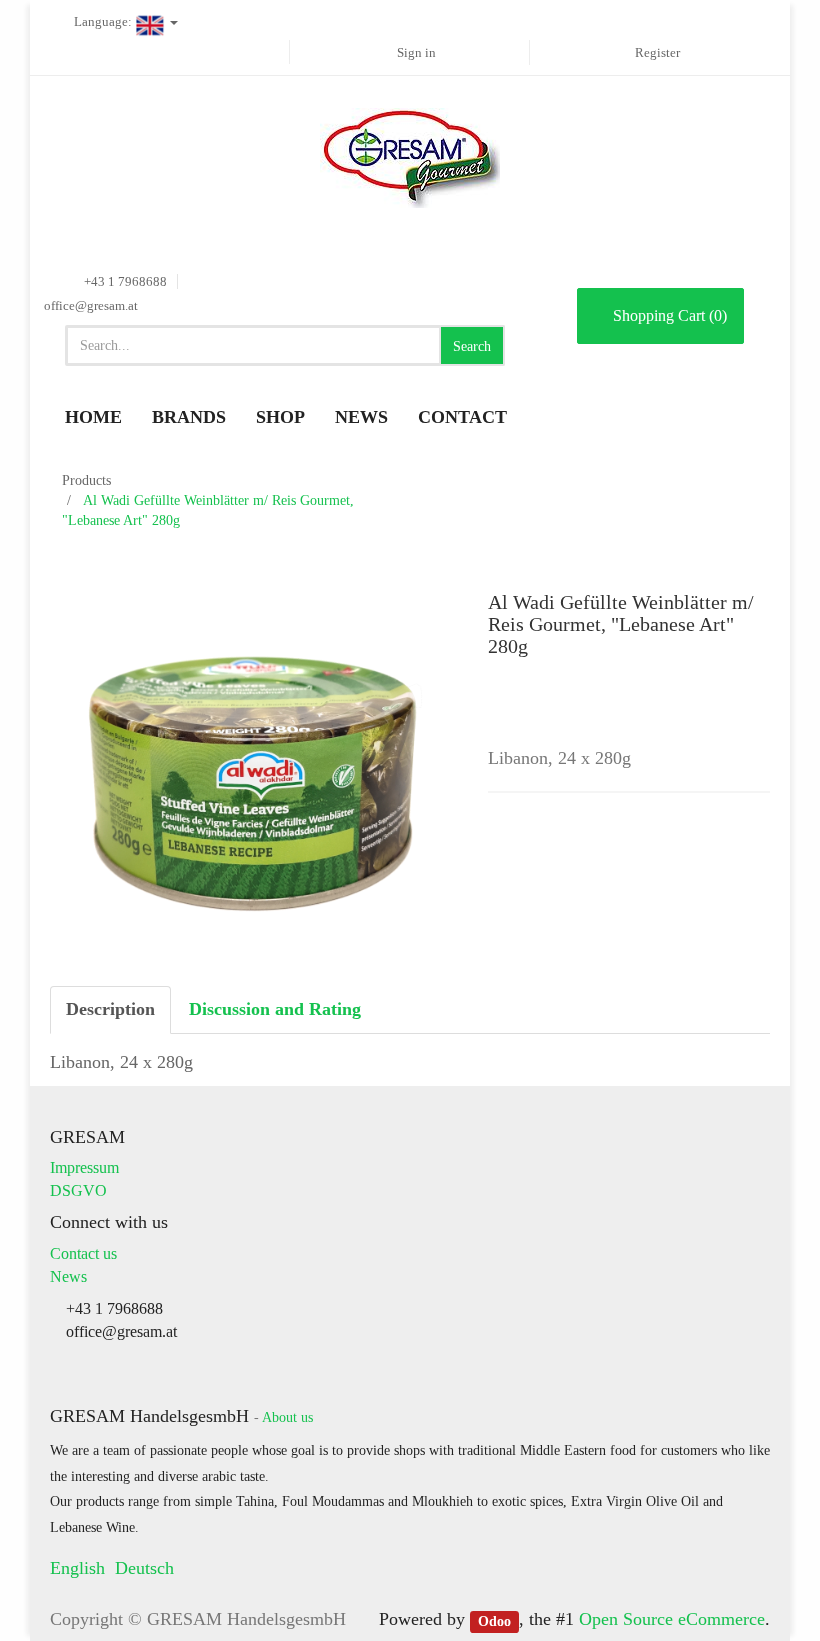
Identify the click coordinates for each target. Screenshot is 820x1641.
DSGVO (78, 1190)
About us (287, 1417)
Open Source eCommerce (672, 1619)
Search (472, 346)
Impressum (84, 1167)
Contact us (83, 1253)
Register (657, 52)
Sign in (416, 52)
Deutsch (144, 1568)
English (77, 1568)
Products (86, 480)
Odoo (494, 1620)
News (68, 1276)
